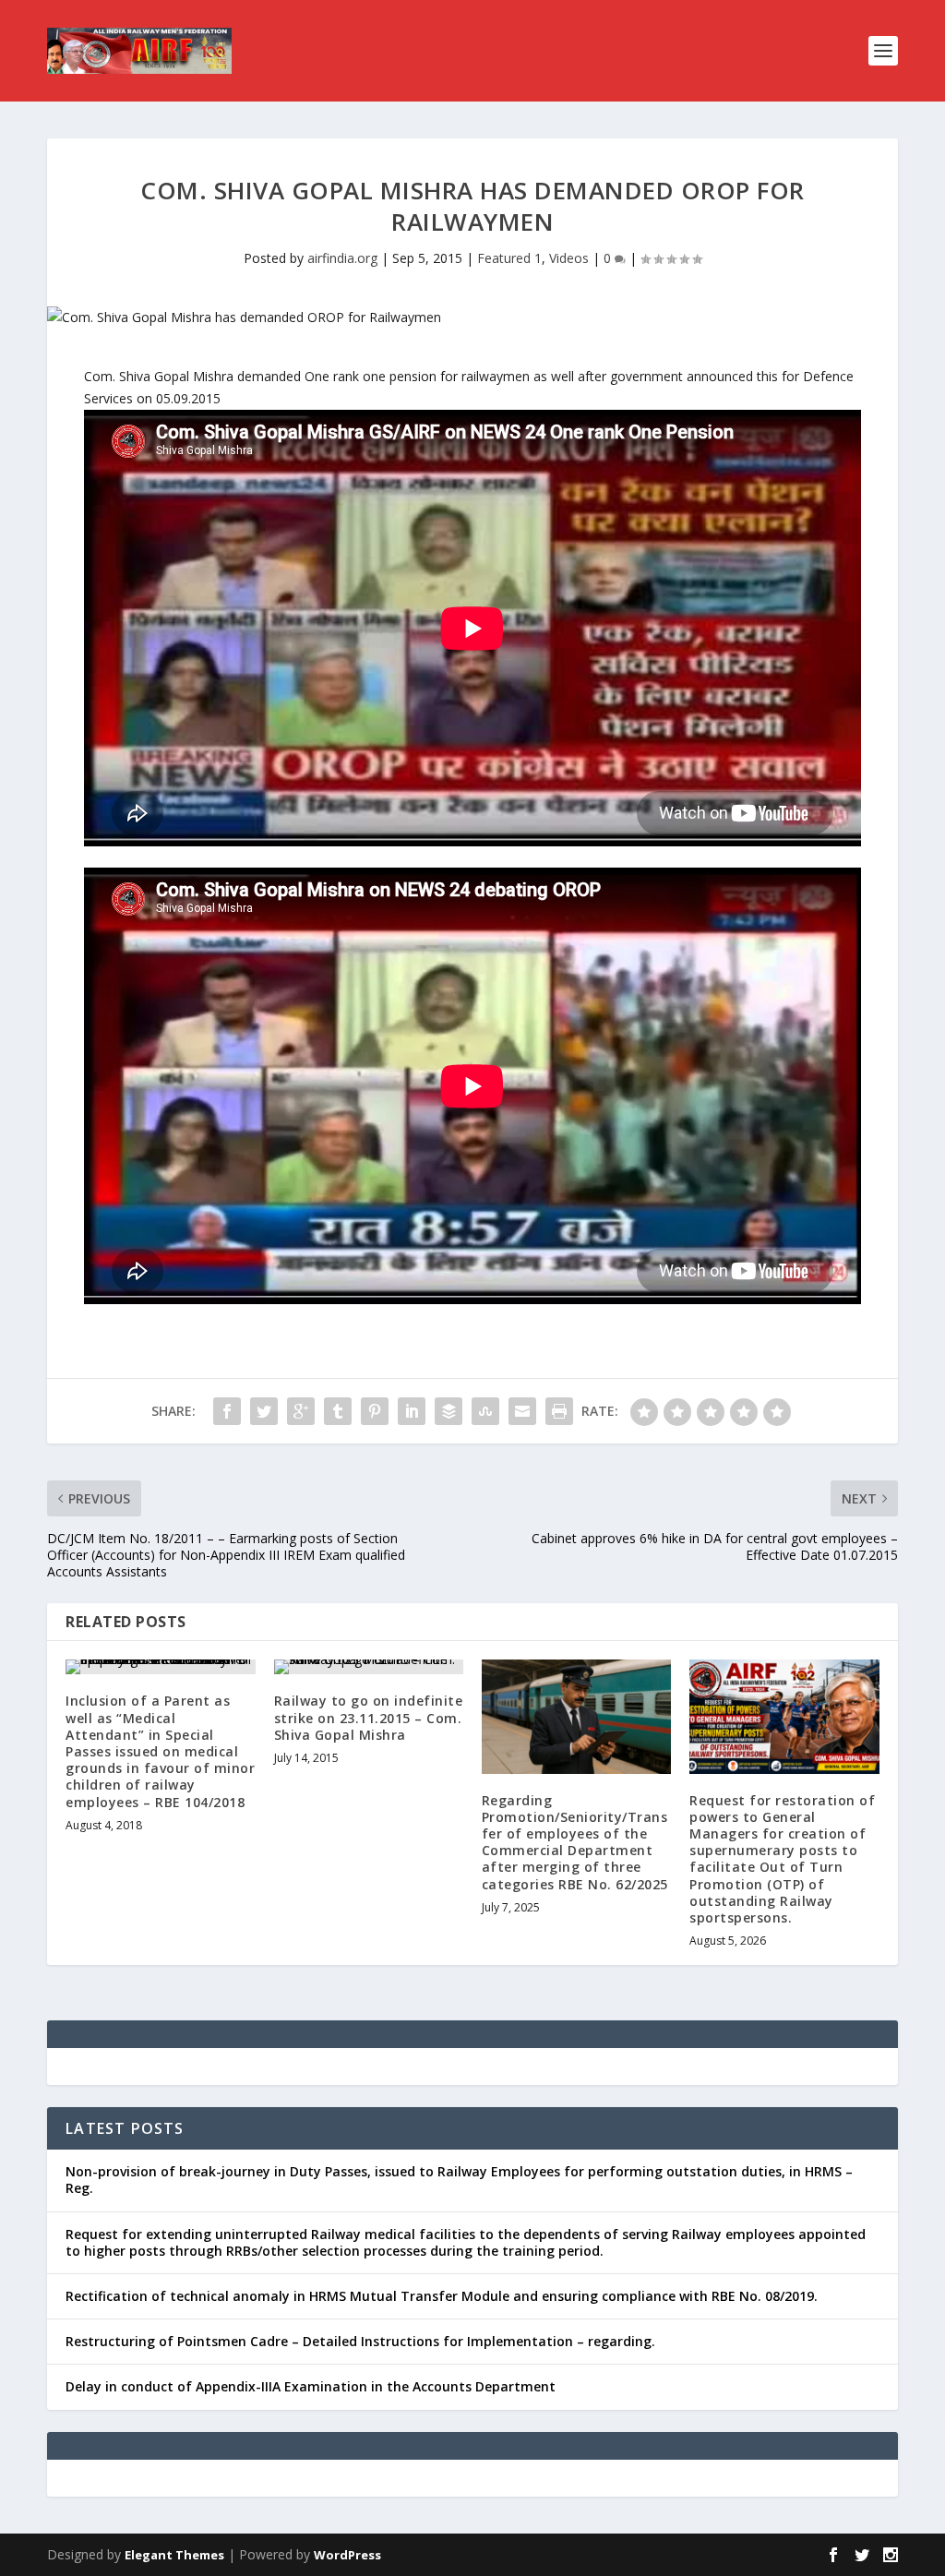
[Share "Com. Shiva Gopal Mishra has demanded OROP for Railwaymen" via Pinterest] (375, 1411)
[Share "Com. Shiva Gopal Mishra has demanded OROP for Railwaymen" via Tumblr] (338, 1411)
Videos (569, 258)
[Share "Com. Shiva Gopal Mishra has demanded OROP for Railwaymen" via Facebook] (227, 1411)
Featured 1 (509, 258)
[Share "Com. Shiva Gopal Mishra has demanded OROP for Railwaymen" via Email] (522, 1411)
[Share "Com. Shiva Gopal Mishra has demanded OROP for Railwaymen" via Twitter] (264, 1411)
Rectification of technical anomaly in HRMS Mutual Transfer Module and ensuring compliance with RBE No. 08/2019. (442, 2296)
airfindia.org (342, 258)
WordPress (347, 2555)
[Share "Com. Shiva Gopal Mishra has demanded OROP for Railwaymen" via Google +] (301, 1411)
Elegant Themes (174, 2555)
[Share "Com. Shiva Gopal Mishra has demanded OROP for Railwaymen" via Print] (559, 1411)
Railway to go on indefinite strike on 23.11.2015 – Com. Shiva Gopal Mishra (369, 1717)
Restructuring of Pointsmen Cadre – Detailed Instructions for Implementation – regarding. (360, 2341)
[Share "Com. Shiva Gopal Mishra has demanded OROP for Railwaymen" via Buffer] (449, 1411)
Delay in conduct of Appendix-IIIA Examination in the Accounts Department (311, 2386)
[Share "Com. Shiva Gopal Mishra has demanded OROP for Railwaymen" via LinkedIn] (412, 1411)
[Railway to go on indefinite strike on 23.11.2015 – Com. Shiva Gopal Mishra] (369, 1667)
